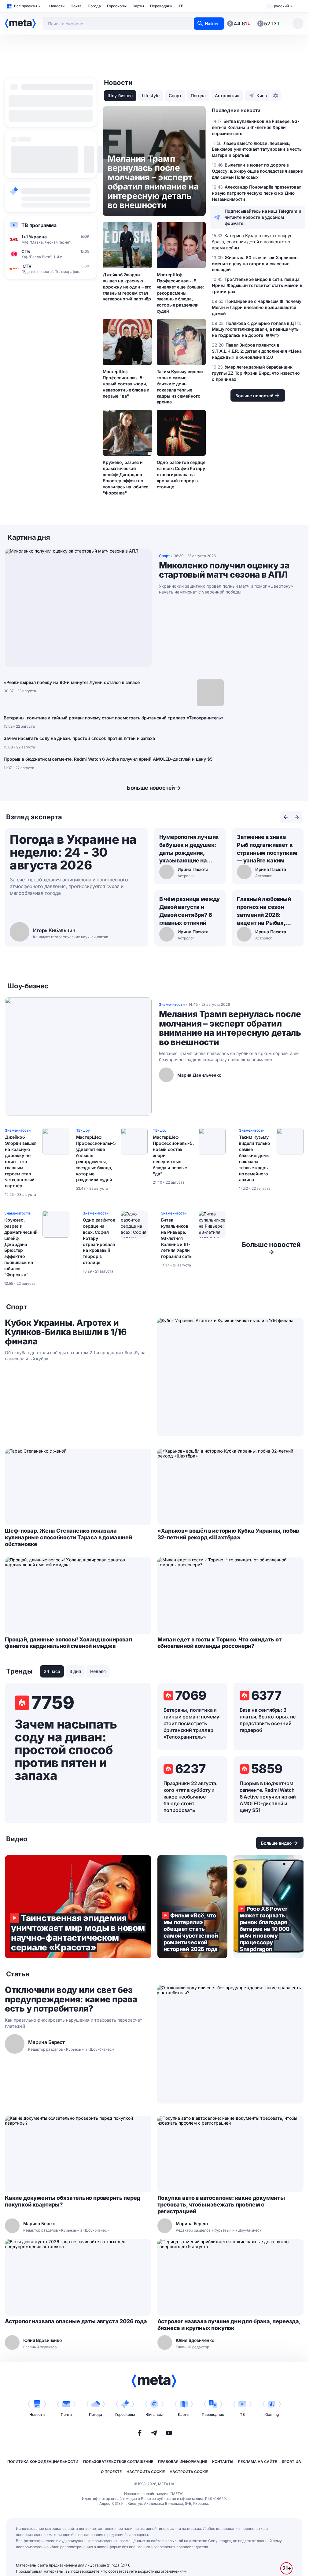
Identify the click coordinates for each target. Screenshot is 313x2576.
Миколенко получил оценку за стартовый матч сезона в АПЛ (224, 570)
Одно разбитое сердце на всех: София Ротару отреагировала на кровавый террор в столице (181, 474)
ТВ (181, 6)
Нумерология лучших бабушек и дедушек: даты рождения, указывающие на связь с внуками (189, 849)
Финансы (154, 2414)
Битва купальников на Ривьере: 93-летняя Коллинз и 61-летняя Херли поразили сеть (176, 1238)
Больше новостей (151, 788)
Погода (94, 6)
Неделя (98, 1671)
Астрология (227, 96)
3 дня (75, 1671)
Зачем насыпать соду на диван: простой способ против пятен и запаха (79, 738)
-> (271, 1248)
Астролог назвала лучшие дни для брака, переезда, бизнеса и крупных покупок (229, 2325)
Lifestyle (151, 96)
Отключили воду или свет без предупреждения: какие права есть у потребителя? (71, 1999)
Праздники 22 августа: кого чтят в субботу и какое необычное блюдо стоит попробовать (191, 1797)
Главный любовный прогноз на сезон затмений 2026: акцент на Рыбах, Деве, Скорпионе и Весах (264, 911)
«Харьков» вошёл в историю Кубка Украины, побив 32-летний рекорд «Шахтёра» (228, 1534)
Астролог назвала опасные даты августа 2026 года (76, 2321)
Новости (57, 6)
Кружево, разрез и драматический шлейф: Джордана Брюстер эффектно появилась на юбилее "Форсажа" (125, 477)
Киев (262, 96)
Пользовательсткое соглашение (118, 2462)
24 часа (52, 1671)
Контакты (223, 2462)
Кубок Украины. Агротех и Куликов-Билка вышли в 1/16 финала (66, 1332)
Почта (76, 6)
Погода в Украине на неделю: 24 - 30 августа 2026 (73, 852)
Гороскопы (117, 6)
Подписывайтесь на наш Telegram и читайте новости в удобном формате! (263, 217)
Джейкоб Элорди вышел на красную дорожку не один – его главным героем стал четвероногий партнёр (127, 287)
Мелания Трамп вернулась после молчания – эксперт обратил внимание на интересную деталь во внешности (230, 1028)
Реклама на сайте (258, 2462)
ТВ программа (39, 225)
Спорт (175, 96)
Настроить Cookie (146, 2472)
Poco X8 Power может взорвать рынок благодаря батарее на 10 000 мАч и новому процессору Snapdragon (269, 1907)
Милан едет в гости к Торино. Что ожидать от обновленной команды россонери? (220, 1643)
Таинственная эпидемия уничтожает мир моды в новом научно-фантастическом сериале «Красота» (78, 1907)
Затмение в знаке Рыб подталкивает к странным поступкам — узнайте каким (267, 849)
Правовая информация (183, 2462)
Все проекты (26, 6)
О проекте (111, 2472)
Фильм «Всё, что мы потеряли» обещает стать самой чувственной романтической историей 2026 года (192, 1907)
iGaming (272, 2414)
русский (281, 6)
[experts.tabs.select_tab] (286, 817)
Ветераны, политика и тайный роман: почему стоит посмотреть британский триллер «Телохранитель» (114, 718)
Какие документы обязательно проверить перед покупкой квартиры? (73, 2201)
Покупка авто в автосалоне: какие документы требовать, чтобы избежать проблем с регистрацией (221, 2205)
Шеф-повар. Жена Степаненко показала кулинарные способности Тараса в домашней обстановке (68, 1537)
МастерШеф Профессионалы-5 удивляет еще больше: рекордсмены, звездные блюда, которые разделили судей (180, 293)
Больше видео (276, 1843)
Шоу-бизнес (120, 96)
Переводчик (161, 6)
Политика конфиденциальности (43, 2462)
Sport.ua (291, 2462)
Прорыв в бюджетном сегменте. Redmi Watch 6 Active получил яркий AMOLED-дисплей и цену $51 (109, 759)
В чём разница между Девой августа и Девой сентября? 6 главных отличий (190, 911)
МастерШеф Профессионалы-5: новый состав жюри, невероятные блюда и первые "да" (126, 384)
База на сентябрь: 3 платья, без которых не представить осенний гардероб (268, 1720)
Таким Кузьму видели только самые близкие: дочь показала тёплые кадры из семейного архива (180, 387)
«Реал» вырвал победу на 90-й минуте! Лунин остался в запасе (72, 682)
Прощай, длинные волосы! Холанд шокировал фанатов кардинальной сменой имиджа (68, 1643)
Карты (138, 6)
